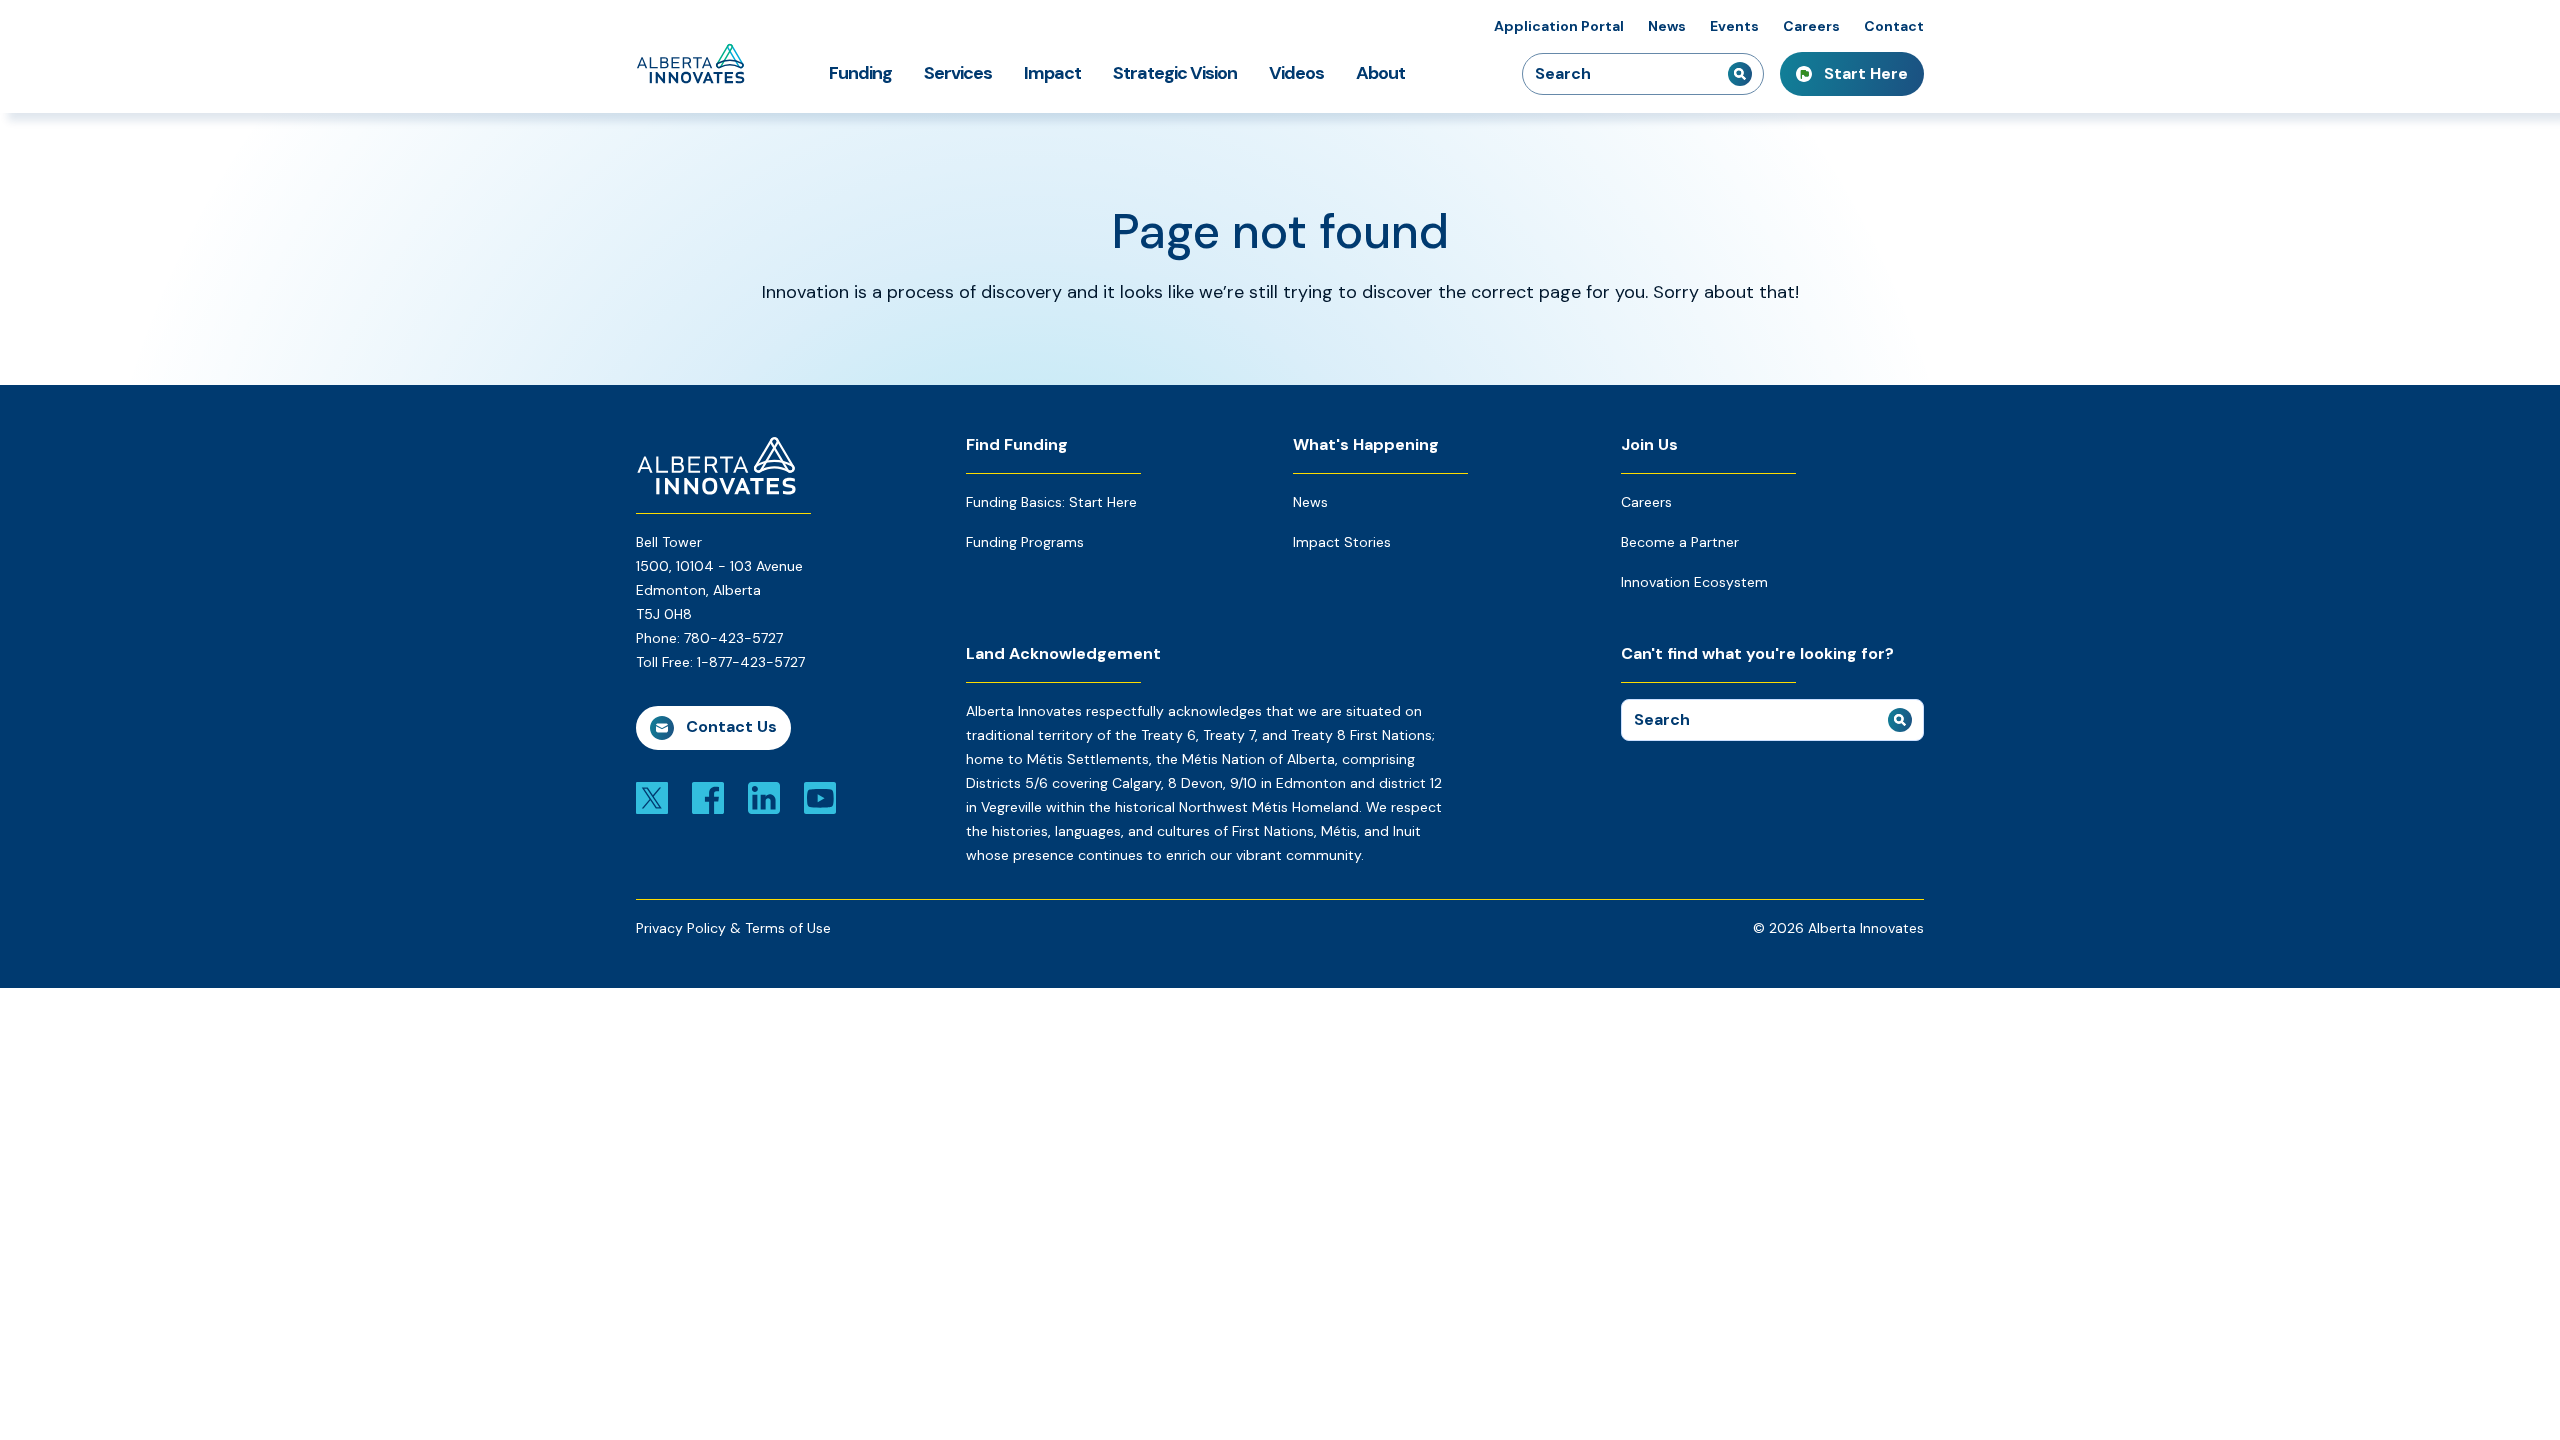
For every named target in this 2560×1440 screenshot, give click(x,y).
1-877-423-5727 (751, 662)
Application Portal (1559, 26)
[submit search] (1740, 74)
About (1380, 73)
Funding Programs (1025, 542)
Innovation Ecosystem (1694, 582)
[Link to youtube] (820, 797)
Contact (1894, 26)
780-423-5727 (733, 638)
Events (1734, 26)
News (1667, 26)
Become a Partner (1680, 542)
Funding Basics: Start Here (1051, 502)
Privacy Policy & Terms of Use (733, 928)
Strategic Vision (1175, 73)
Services (958, 73)
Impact (1052, 73)
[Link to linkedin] (764, 797)
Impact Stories (1342, 542)
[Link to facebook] (708, 797)
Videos (1296, 73)
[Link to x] (652, 797)
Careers (1811, 26)
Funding (860, 73)
